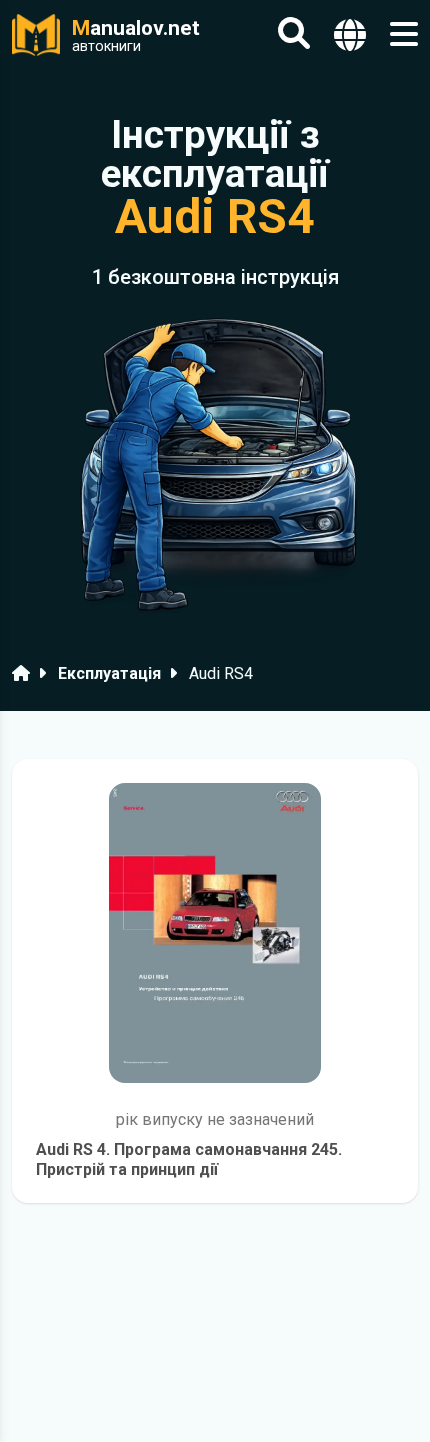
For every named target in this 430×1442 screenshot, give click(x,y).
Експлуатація (109, 673)
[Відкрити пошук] (294, 34)
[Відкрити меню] (404, 34)
